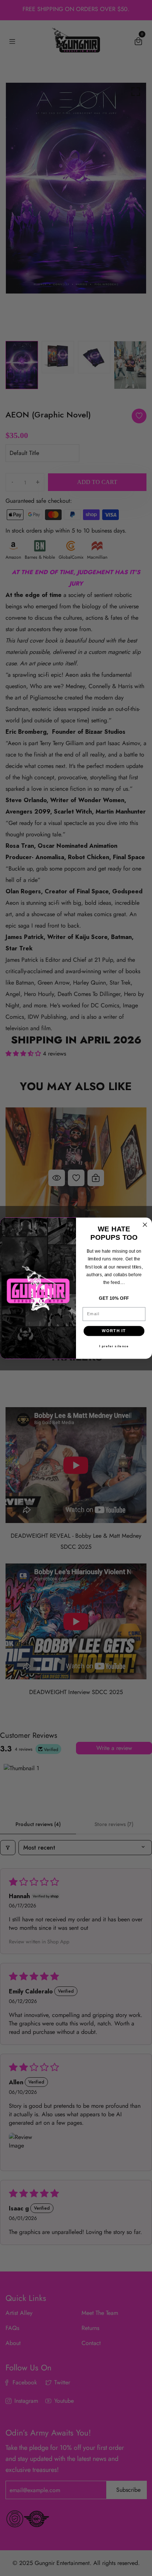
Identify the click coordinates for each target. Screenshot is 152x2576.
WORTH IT (114, 1331)
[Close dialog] (145, 1225)
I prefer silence (114, 1346)
